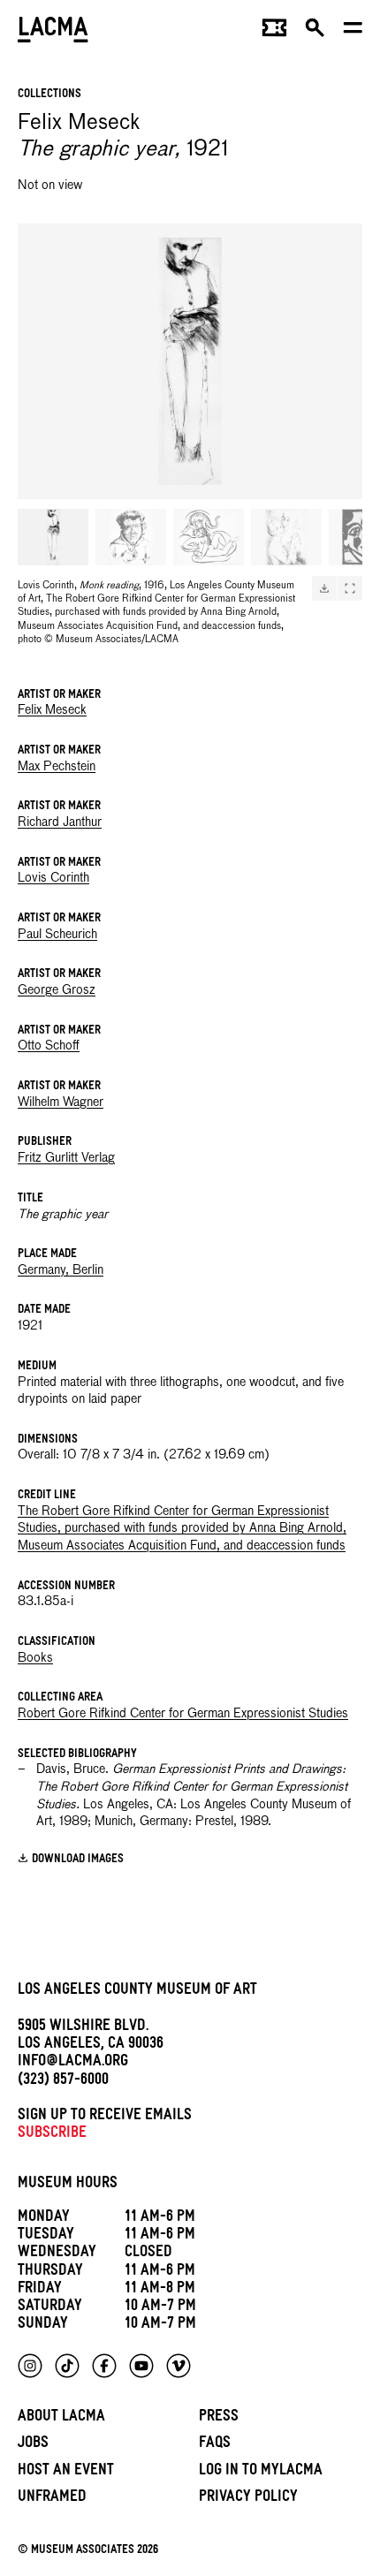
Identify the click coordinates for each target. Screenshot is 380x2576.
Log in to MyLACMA (261, 2472)
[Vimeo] (179, 2366)
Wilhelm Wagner (61, 1102)
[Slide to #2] (131, 537)
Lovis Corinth (53, 878)
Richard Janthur (60, 822)
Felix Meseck (52, 710)
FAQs (215, 2445)
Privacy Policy (248, 2499)
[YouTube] (141, 2366)
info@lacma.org (73, 2063)
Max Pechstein (57, 767)
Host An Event (66, 2472)
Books (35, 1658)
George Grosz (57, 990)
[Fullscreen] (350, 588)
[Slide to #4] (286, 537)
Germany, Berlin (61, 1270)
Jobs (33, 2445)
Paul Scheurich (57, 935)
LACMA (53, 31)
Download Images (78, 1860)
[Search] (315, 32)
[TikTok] (67, 2366)
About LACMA (61, 2418)
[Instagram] (30, 2366)
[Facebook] (104, 2366)
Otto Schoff (49, 1046)
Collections (49, 95)
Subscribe (52, 2135)
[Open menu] (353, 32)
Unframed (52, 2499)
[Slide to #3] (209, 537)
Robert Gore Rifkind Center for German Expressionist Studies (183, 1714)
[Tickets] (274, 32)
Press (219, 2418)
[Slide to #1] (53, 537)
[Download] (324, 588)
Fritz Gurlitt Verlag (66, 1158)
